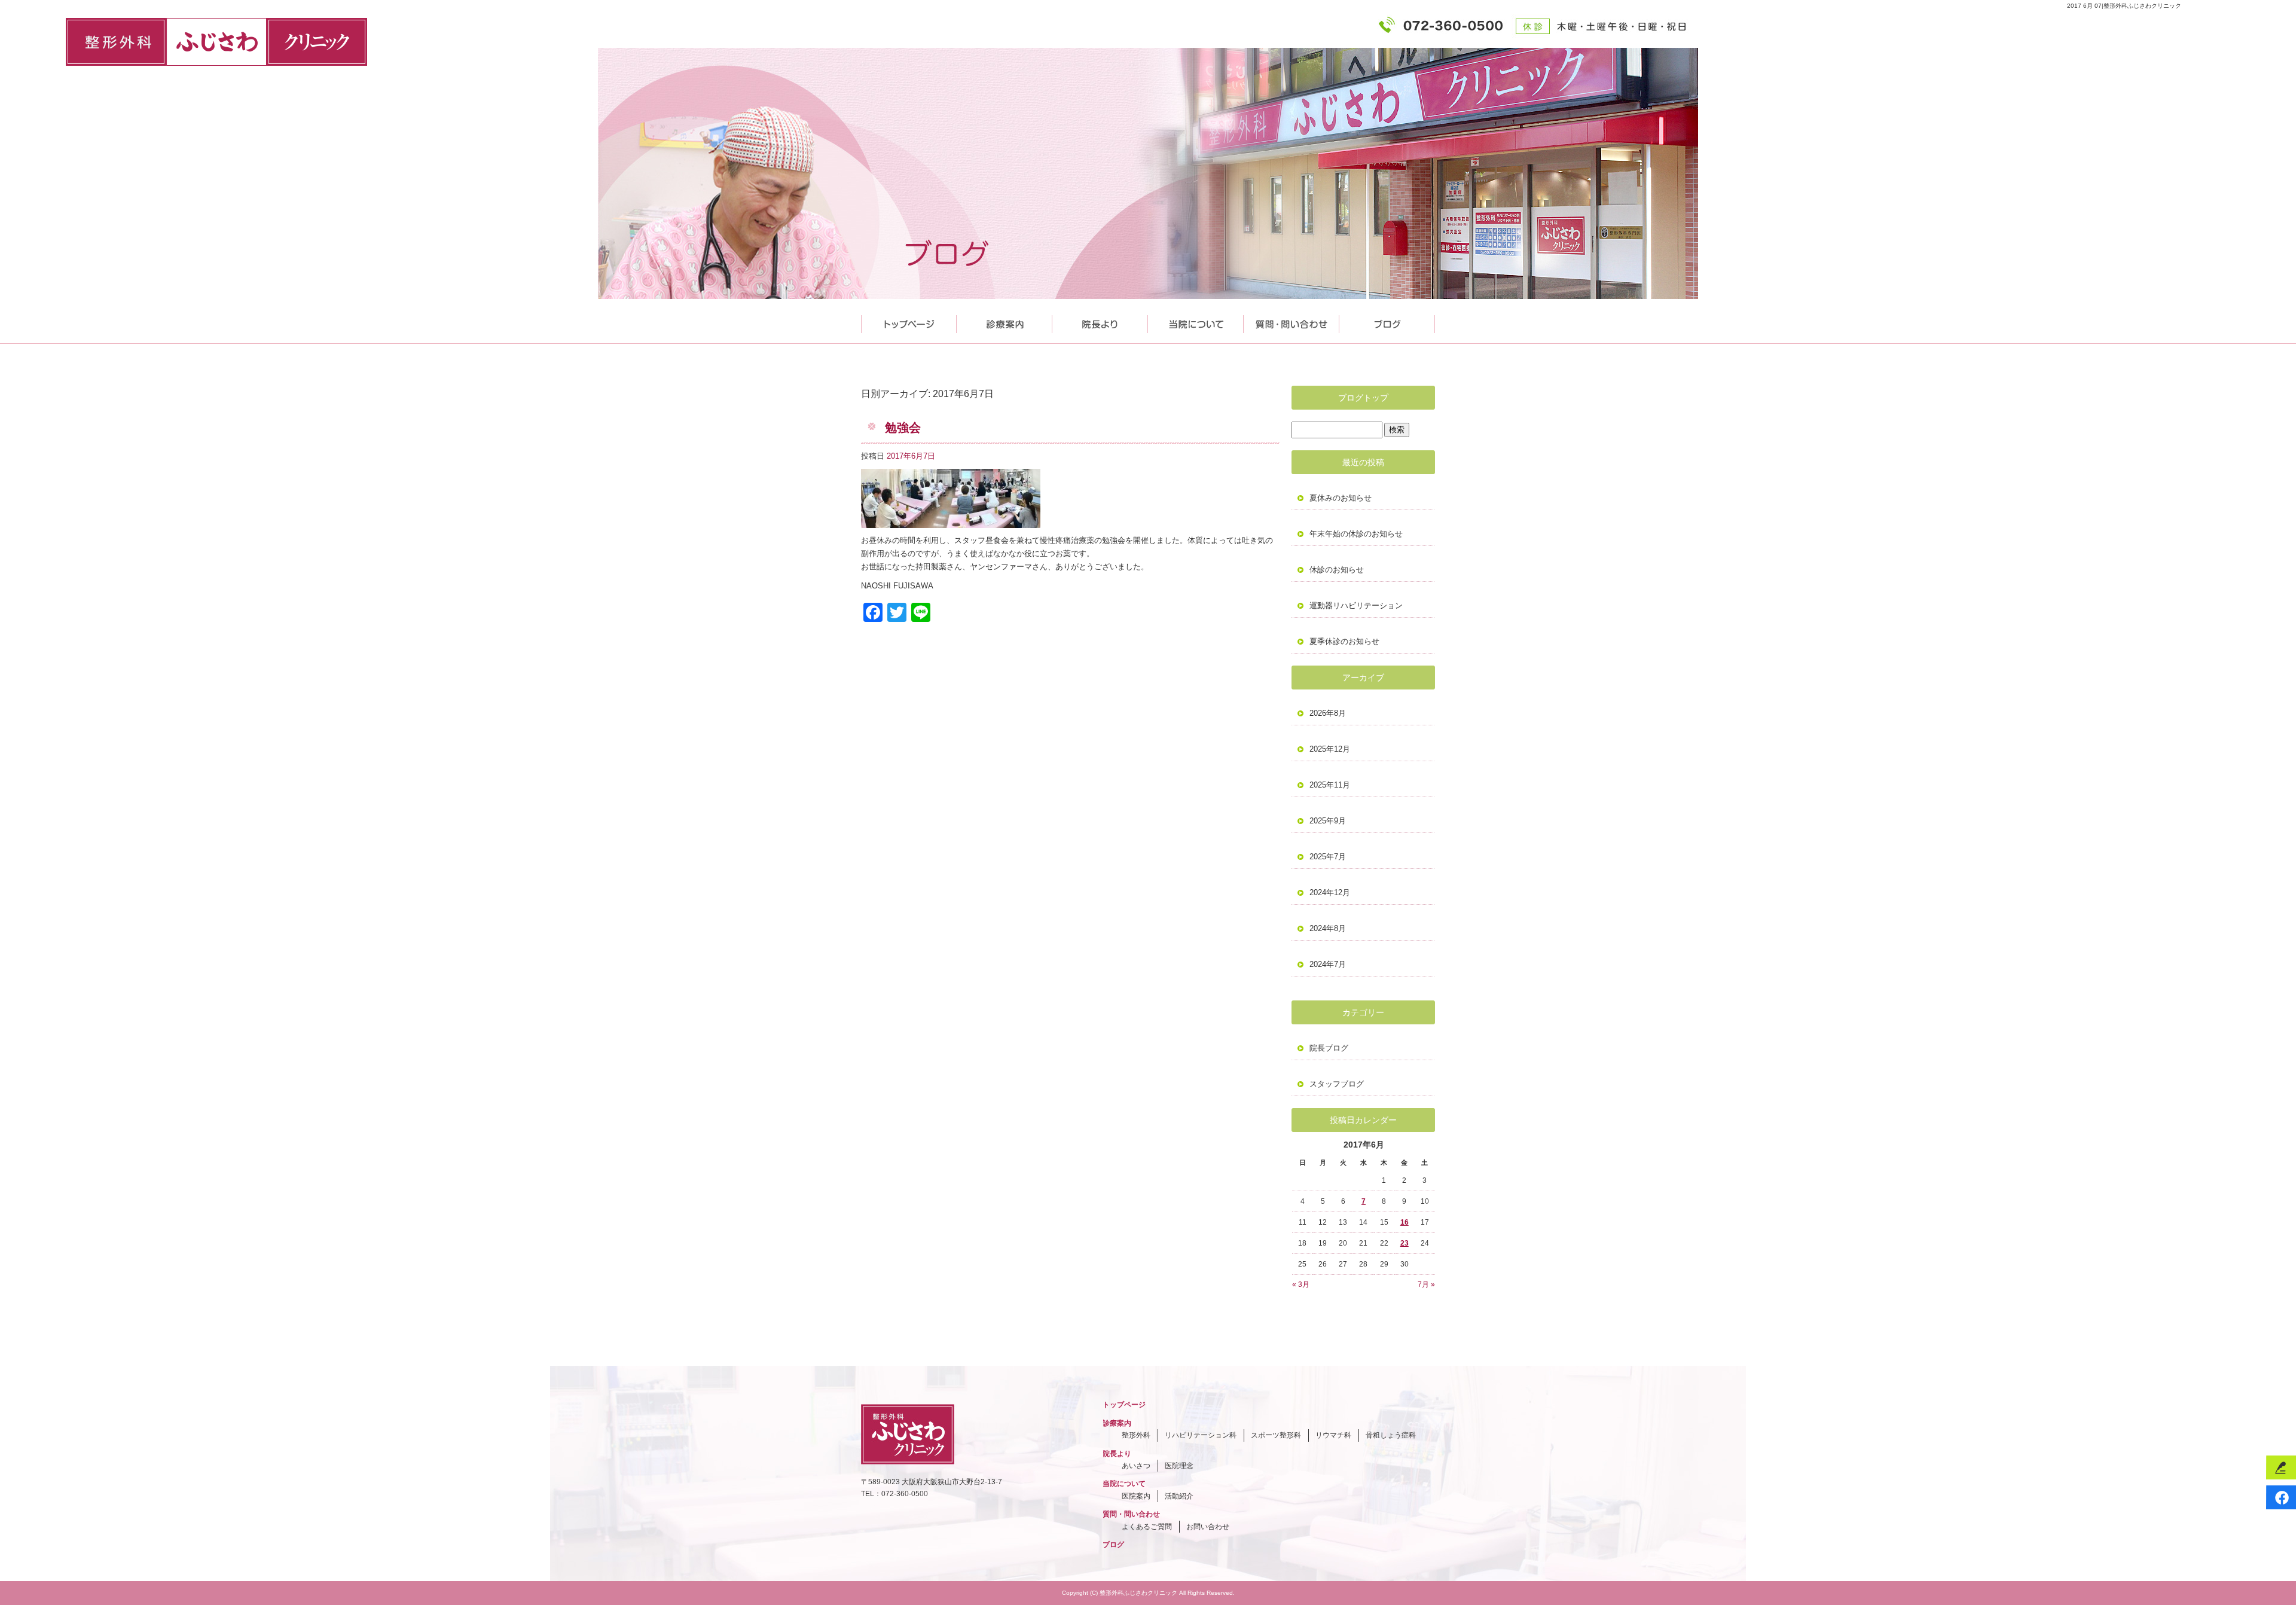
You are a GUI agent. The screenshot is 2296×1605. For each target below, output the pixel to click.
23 (1405, 1243)
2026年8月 (1328, 713)
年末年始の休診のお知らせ (1356, 534)
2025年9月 (1328, 821)
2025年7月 (1328, 857)
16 (1405, 1222)
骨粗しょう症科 (1391, 1435)
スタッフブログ (1337, 1084)
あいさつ (1136, 1466)
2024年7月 (1328, 964)
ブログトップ (1363, 398)
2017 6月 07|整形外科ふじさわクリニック (2124, 6)
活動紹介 (1179, 1496)
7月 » (1426, 1284)
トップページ (909, 321)
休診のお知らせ (1337, 570)
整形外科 (1136, 1435)
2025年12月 (1330, 749)
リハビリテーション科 (1201, 1435)
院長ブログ (1329, 1048)
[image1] (951, 521)
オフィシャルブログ (1387, 321)
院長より (1100, 321)
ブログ (1113, 1545)
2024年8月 (1328, 928)
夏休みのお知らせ (1341, 498)
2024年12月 (1330, 892)
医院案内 (1136, 1496)
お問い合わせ (1208, 1527)
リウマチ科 (1333, 1435)
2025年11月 (1330, 785)
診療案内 (1004, 321)
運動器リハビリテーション (1356, 605)
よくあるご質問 (1147, 1527)
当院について (1196, 321)
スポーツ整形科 (1276, 1435)
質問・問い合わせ (1291, 321)
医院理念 (1179, 1466)
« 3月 (1301, 1284)
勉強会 (903, 428)
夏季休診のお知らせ (1344, 641)
